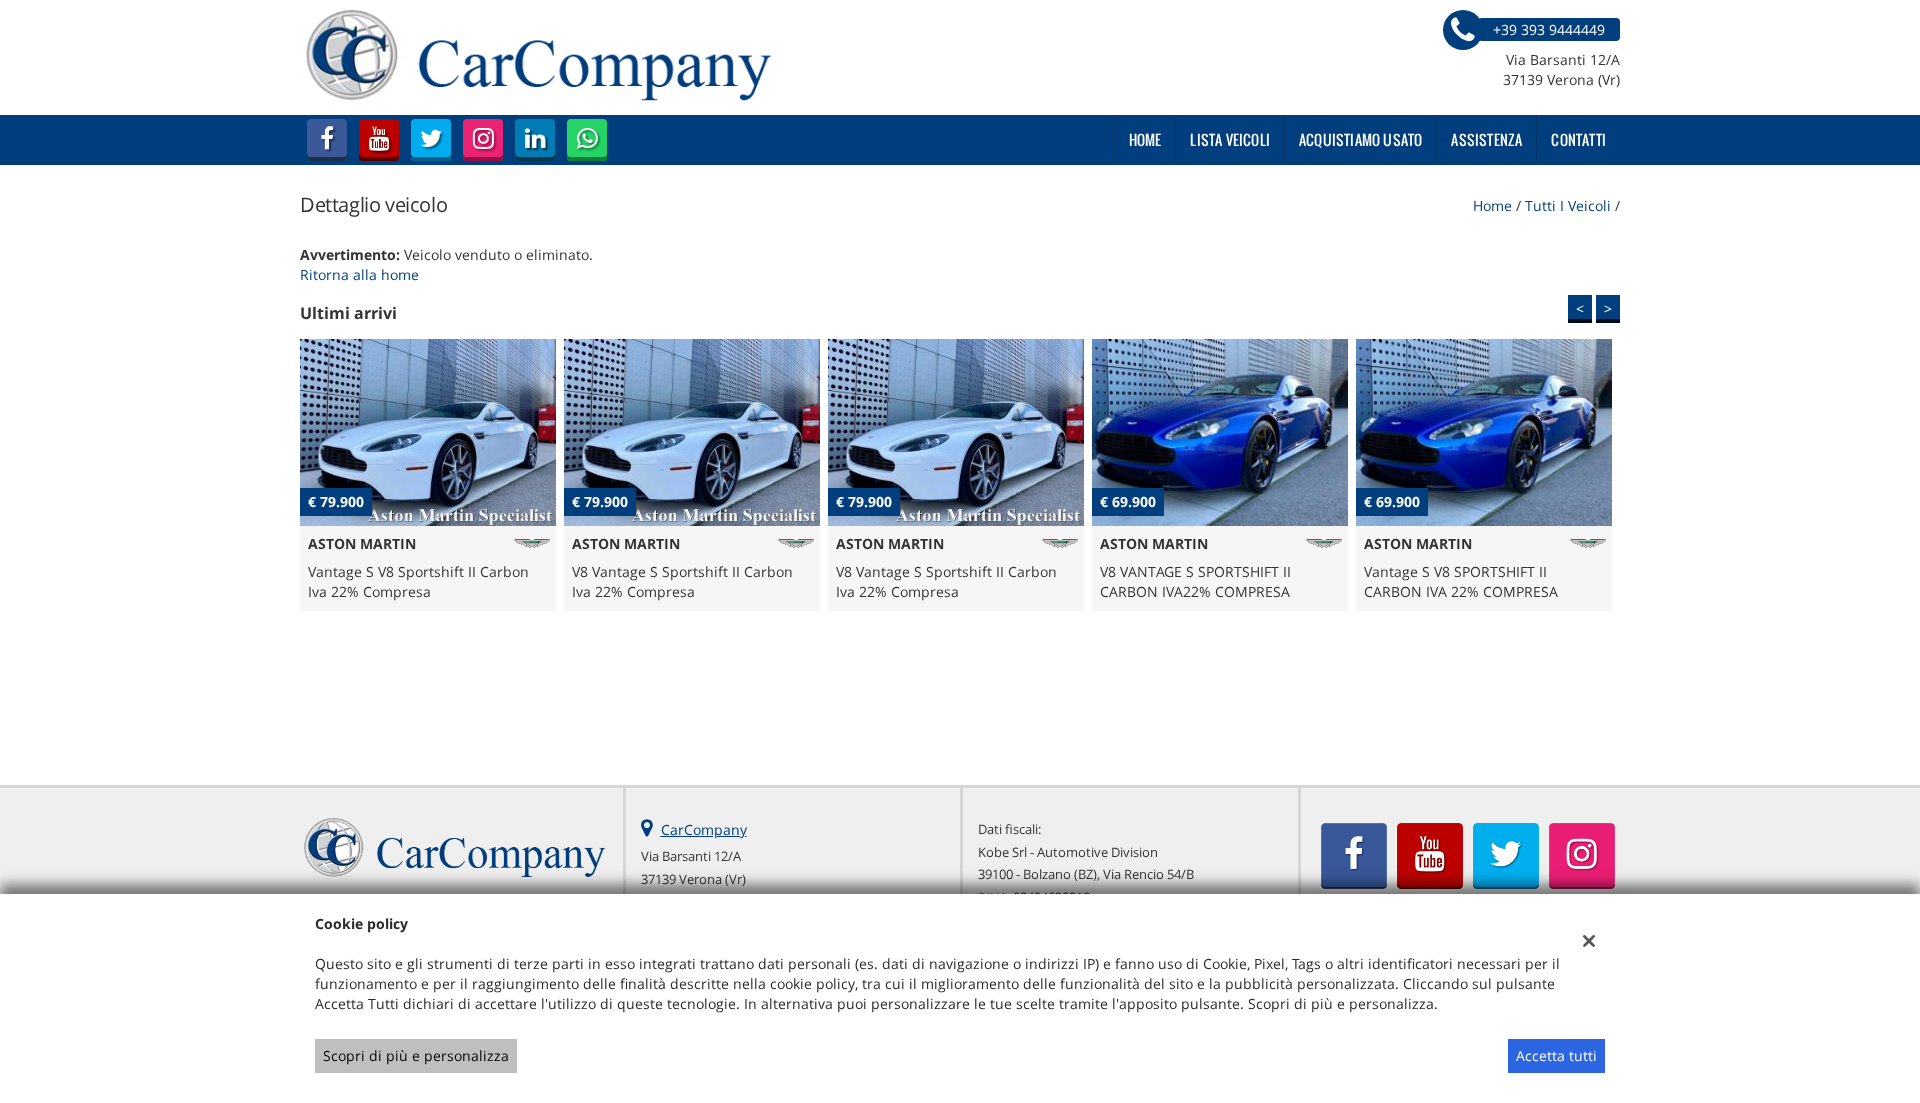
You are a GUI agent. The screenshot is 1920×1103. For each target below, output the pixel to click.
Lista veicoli (1230, 139)
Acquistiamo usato (1360, 139)
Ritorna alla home (359, 274)
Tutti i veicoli (1568, 205)
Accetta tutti (1556, 1055)
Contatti (1578, 139)
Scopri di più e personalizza (416, 1055)
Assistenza (1486, 139)
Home (1145, 139)
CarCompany (704, 829)
